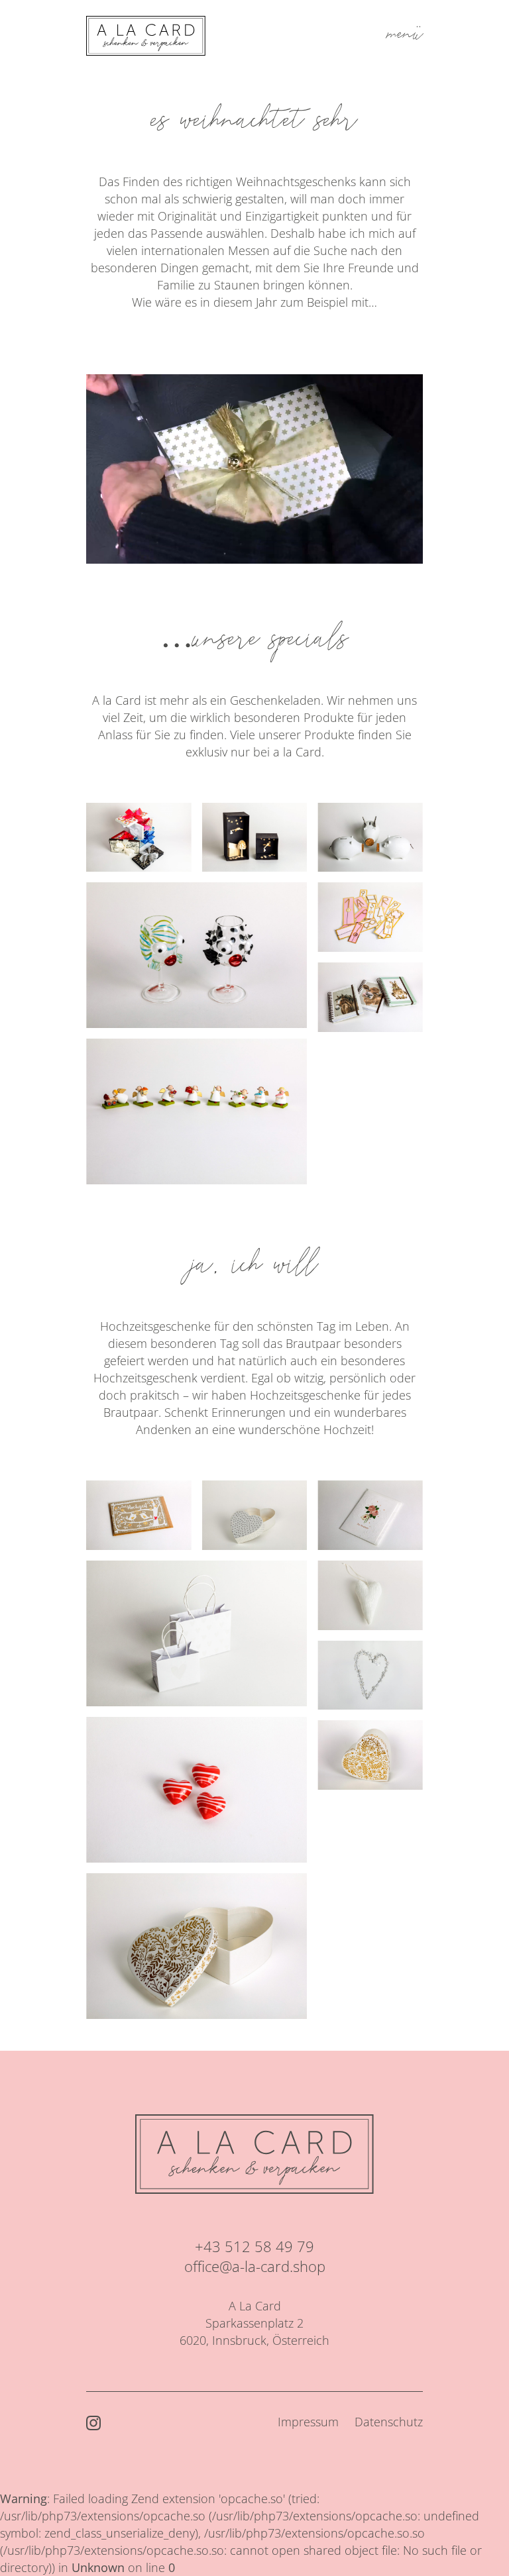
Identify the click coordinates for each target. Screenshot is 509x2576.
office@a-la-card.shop (255, 2266)
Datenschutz (389, 2422)
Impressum (308, 2422)
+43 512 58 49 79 (254, 2246)
